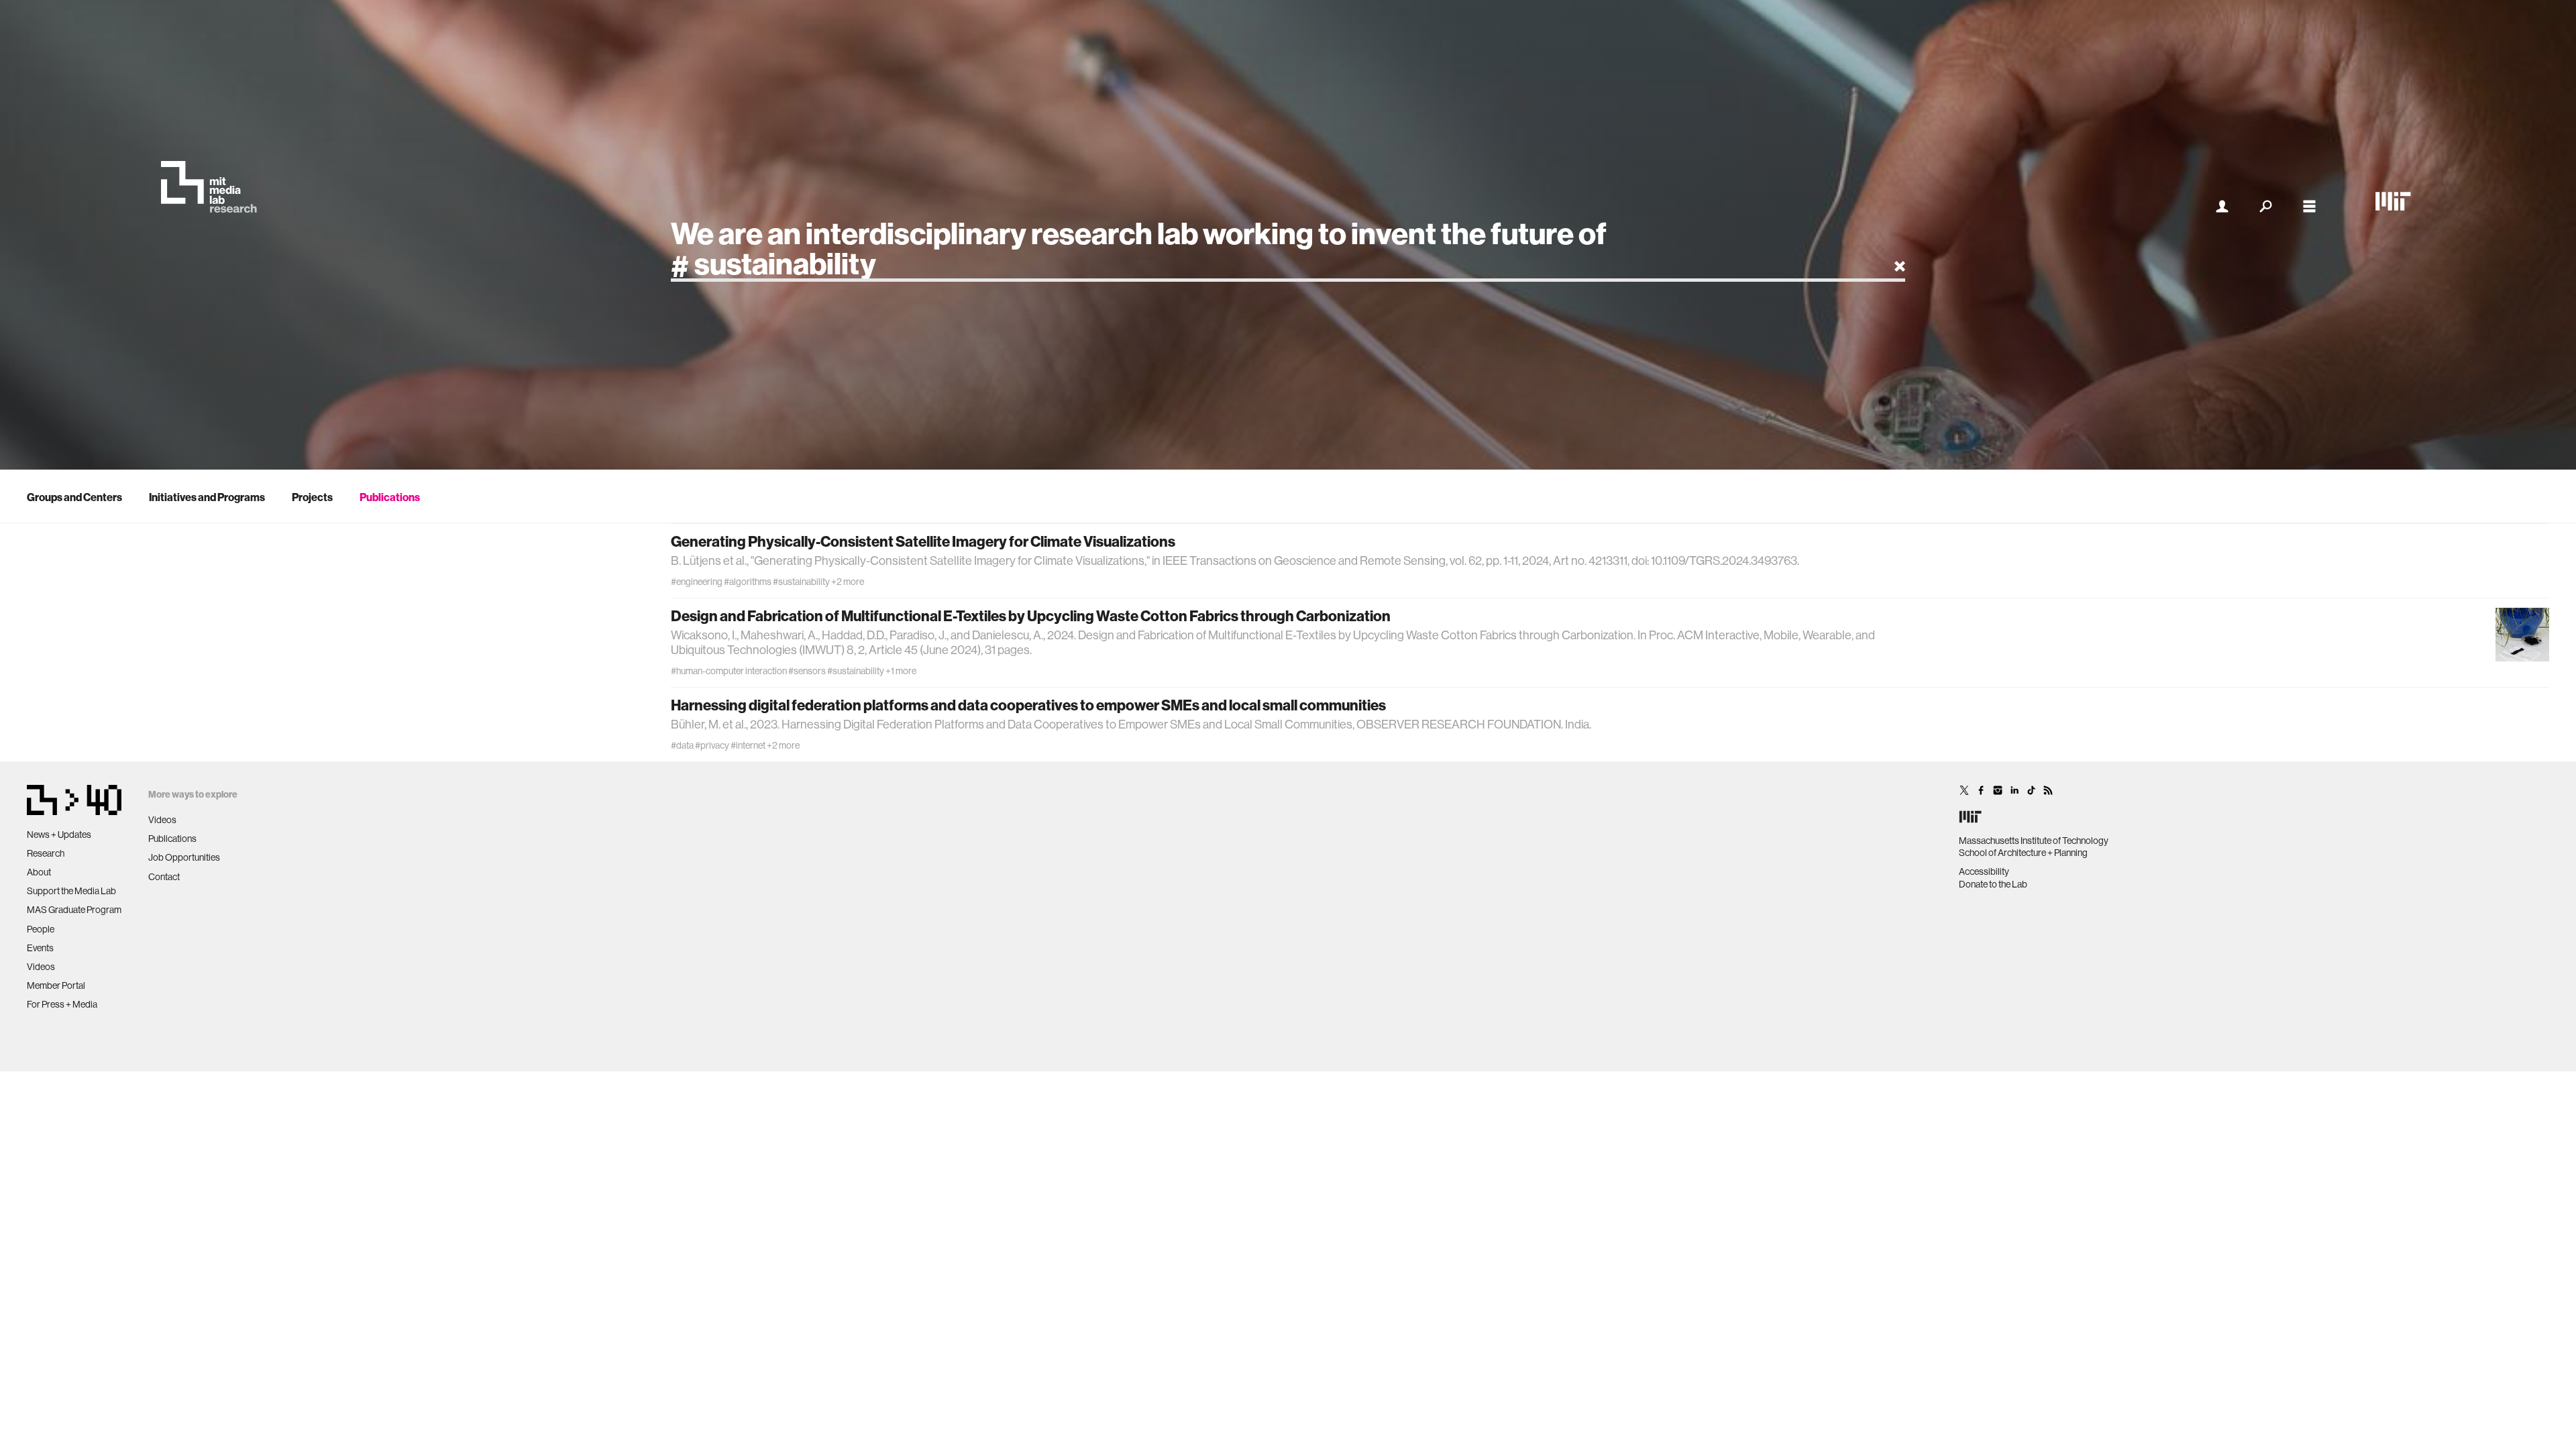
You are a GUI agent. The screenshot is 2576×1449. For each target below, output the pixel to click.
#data (682, 745)
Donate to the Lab (1993, 884)
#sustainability (801, 582)
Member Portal (56, 985)
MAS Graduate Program (74, 910)
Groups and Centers (74, 497)
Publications (390, 497)
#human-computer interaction (729, 671)
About (39, 872)
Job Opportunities (184, 857)
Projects (312, 497)
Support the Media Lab (71, 891)
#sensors (807, 671)
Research (46, 853)
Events (40, 948)
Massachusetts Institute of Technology (2034, 841)
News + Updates (59, 835)
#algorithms (748, 582)
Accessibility (1984, 871)
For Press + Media (62, 1004)
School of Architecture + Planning (2023, 853)
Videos (41, 967)
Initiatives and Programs (207, 497)
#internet (748, 745)
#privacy (712, 745)
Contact (164, 877)
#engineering (697, 582)
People (41, 929)
